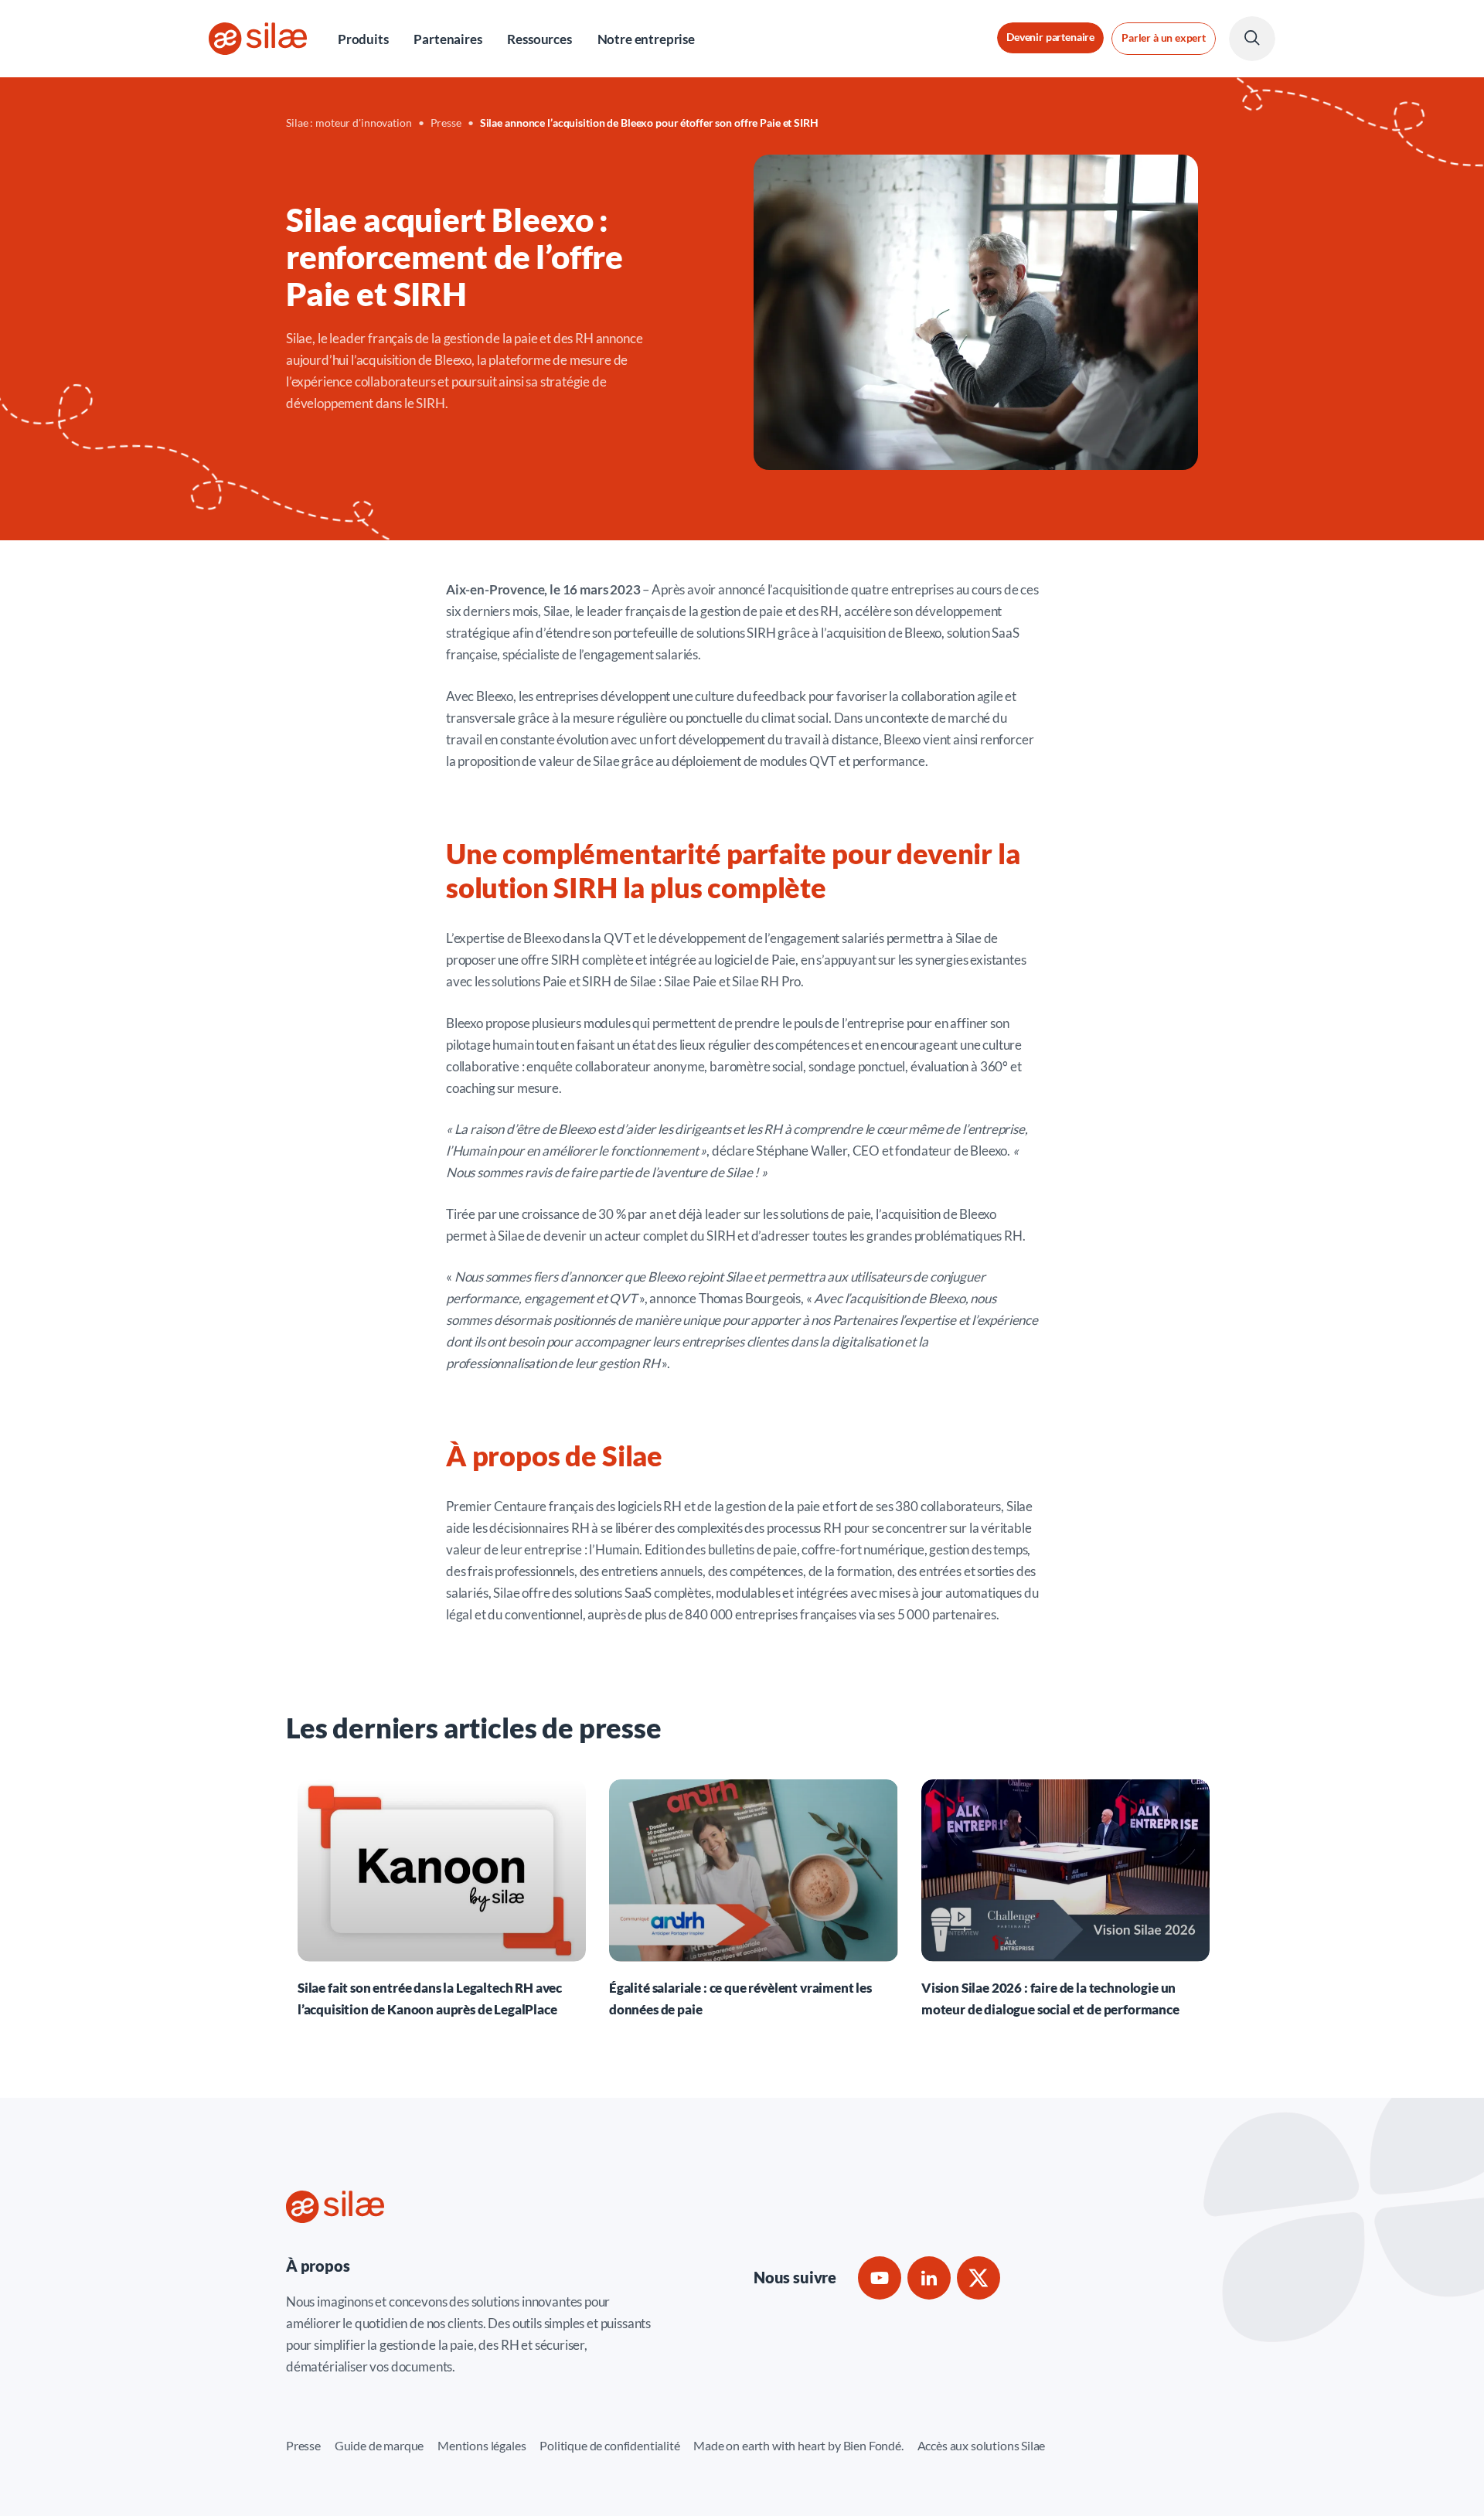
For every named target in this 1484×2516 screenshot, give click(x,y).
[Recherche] (1252, 39)
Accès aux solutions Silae (982, 2445)
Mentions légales (482, 2445)
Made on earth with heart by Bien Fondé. (798, 2445)
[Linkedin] (929, 2278)
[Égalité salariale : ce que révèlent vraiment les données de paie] (753, 1900)
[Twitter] (979, 2278)
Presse (303, 2445)
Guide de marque (379, 2445)
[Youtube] (880, 2278)
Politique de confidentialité (609, 2445)
